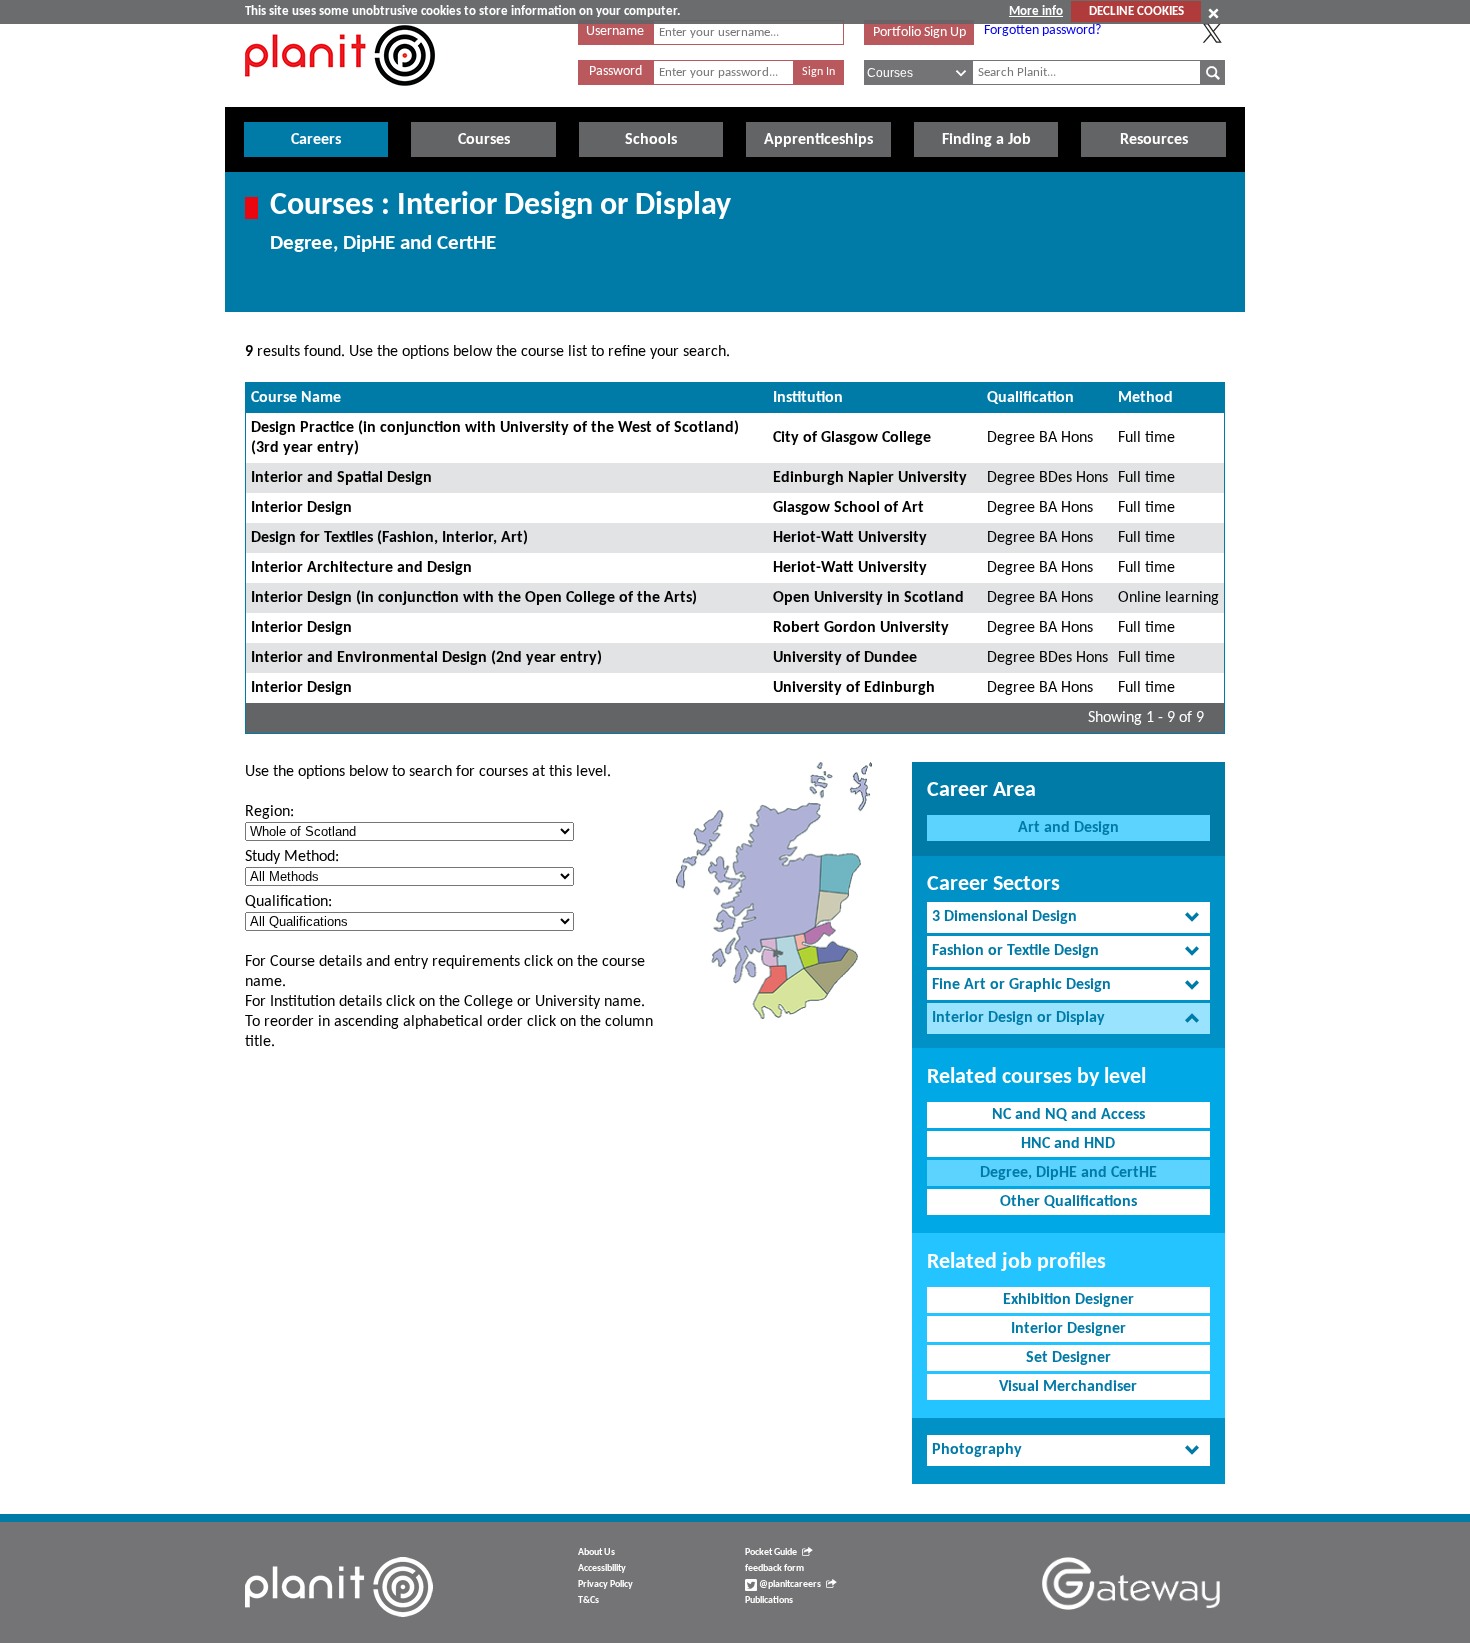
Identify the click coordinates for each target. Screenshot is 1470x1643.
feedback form (774, 1568)
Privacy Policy (605, 1584)
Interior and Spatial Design (341, 478)
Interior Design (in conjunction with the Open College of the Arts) (474, 598)
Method (1145, 398)
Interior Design (301, 508)
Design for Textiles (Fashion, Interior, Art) (389, 538)
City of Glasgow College (852, 438)
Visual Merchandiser (1068, 1387)
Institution (808, 398)
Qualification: (288, 902)
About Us (596, 1552)
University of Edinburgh (854, 688)
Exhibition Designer (1068, 1300)
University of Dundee (845, 658)
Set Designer (1068, 1358)
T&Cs (588, 1600)
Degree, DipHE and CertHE (1068, 1173)
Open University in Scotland (868, 598)
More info (1036, 11)
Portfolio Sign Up (919, 32)
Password (615, 71)
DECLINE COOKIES (1136, 11)
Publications (769, 1600)
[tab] (1068, 917)
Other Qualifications (1068, 1202)
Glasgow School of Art (848, 508)
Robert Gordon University (861, 628)
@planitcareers (789, 1584)
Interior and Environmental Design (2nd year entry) (426, 658)
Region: (269, 812)
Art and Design (1068, 828)
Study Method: (292, 857)
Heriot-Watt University (850, 538)
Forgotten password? (1042, 30)
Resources (1154, 140)
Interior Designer (1068, 1329)
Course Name (296, 398)
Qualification (1030, 398)
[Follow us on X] (1212, 33)
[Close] (1213, 13)
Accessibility (602, 1568)
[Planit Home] (340, 97)
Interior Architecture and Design (361, 568)
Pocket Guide (771, 1552)
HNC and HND (1068, 1144)
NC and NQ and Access (1068, 1115)
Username (615, 31)
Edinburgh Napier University (870, 478)
